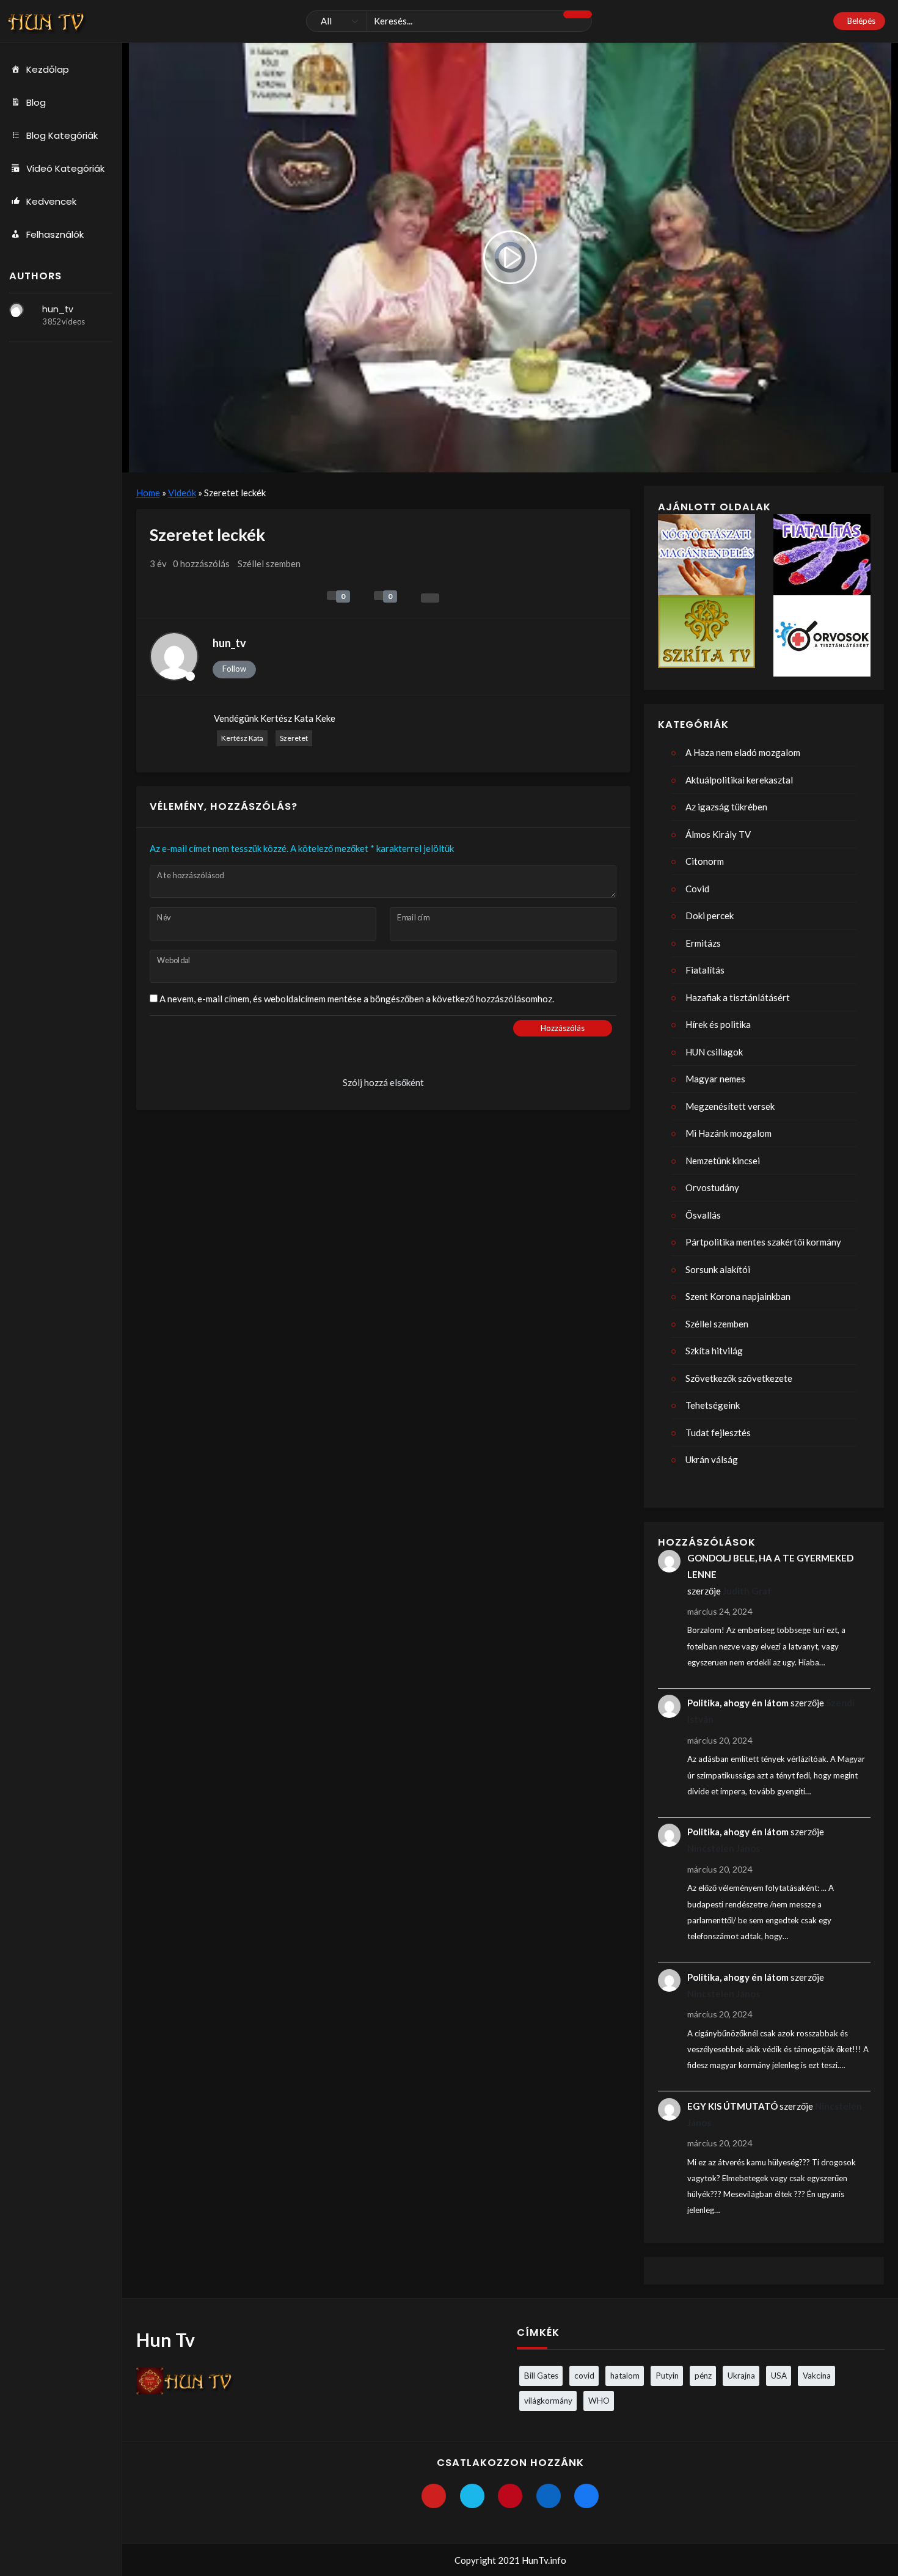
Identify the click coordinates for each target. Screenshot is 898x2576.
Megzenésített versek (730, 1106)
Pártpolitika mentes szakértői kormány (763, 1242)
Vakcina (817, 2376)
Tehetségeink (713, 1405)
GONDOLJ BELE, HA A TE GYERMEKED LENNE (770, 1566)
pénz (703, 2376)
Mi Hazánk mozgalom (728, 1133)
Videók (182, 493)
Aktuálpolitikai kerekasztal (739, 780)
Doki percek (710, 916)
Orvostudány (712, 1187)
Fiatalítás (705, 970)
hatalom (625, 2376)
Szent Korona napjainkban (738, 1296)
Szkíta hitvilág (714, 1351)
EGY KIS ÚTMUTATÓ (732, 2106)
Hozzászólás (563, 1028)
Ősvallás (703, 1215)
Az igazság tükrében (726, 807)
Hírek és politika (718, 1024)
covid (584, 2376)
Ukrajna (741, 2376)
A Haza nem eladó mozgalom (743, 752)
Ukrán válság (712, 1459)
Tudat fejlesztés (718, 1433)
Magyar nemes (715, 1079)
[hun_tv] (16, 310)
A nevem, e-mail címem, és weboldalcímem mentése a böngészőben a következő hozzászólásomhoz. (357, 999)
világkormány (548, 2401)
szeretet (294, 738)
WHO (599, 2401)
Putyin (667, 2376)
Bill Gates (541, 2376)
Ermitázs (703, 943)
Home (148, 493)
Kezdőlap (48, 69)
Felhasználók (55, 234)
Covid (697, 889)
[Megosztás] (430, 598)
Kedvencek (51, 201)
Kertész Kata (242, 738)
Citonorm (705, 861)
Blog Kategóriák (62, 135)
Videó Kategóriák (65, 168)
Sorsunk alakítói (718, 1269)
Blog (36, 102)
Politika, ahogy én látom (738, 1703)
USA (779, 2376)
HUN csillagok (714, 1052)
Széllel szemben (269, 563)
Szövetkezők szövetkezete (739, 1378)
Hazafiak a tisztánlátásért (738, 997)
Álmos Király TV (718, 834)
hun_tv (58, 309)
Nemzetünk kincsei (723, 1161)
